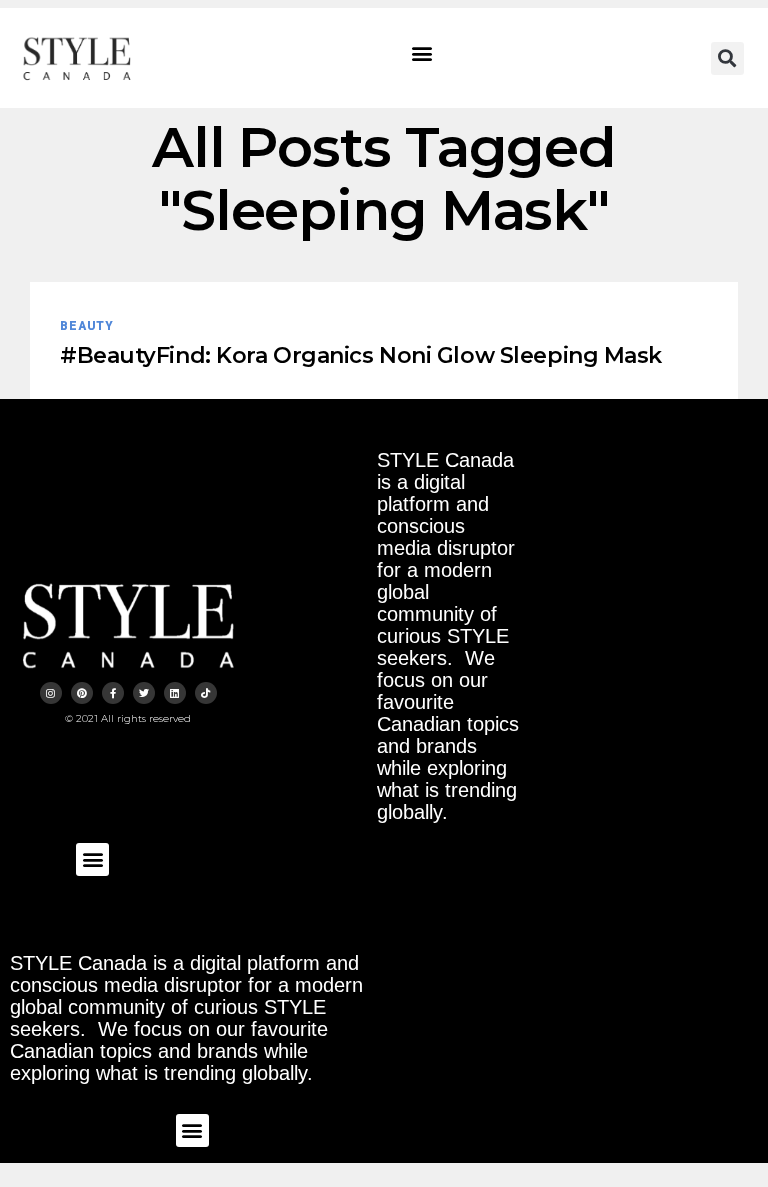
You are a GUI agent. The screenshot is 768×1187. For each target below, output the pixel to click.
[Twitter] (144, 693)
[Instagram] (51, 693)
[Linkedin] (175, 693)
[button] (422, 53)
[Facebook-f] (113, 693)
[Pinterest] (82, 693)
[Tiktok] (206, 693)
